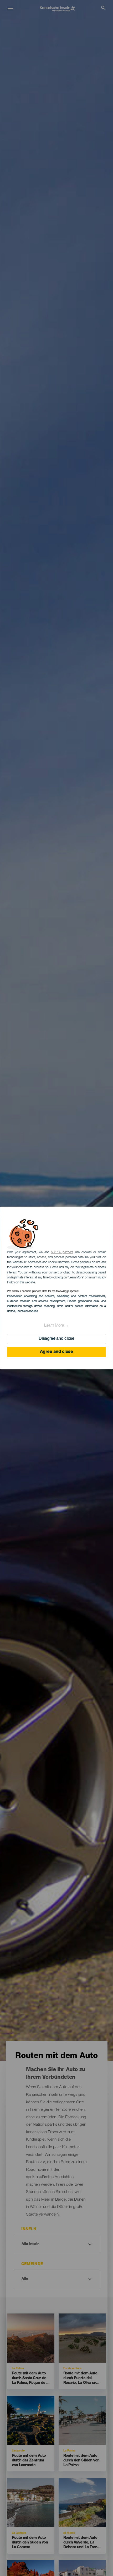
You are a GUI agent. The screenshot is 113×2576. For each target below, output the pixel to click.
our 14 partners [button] (62, 1252)
